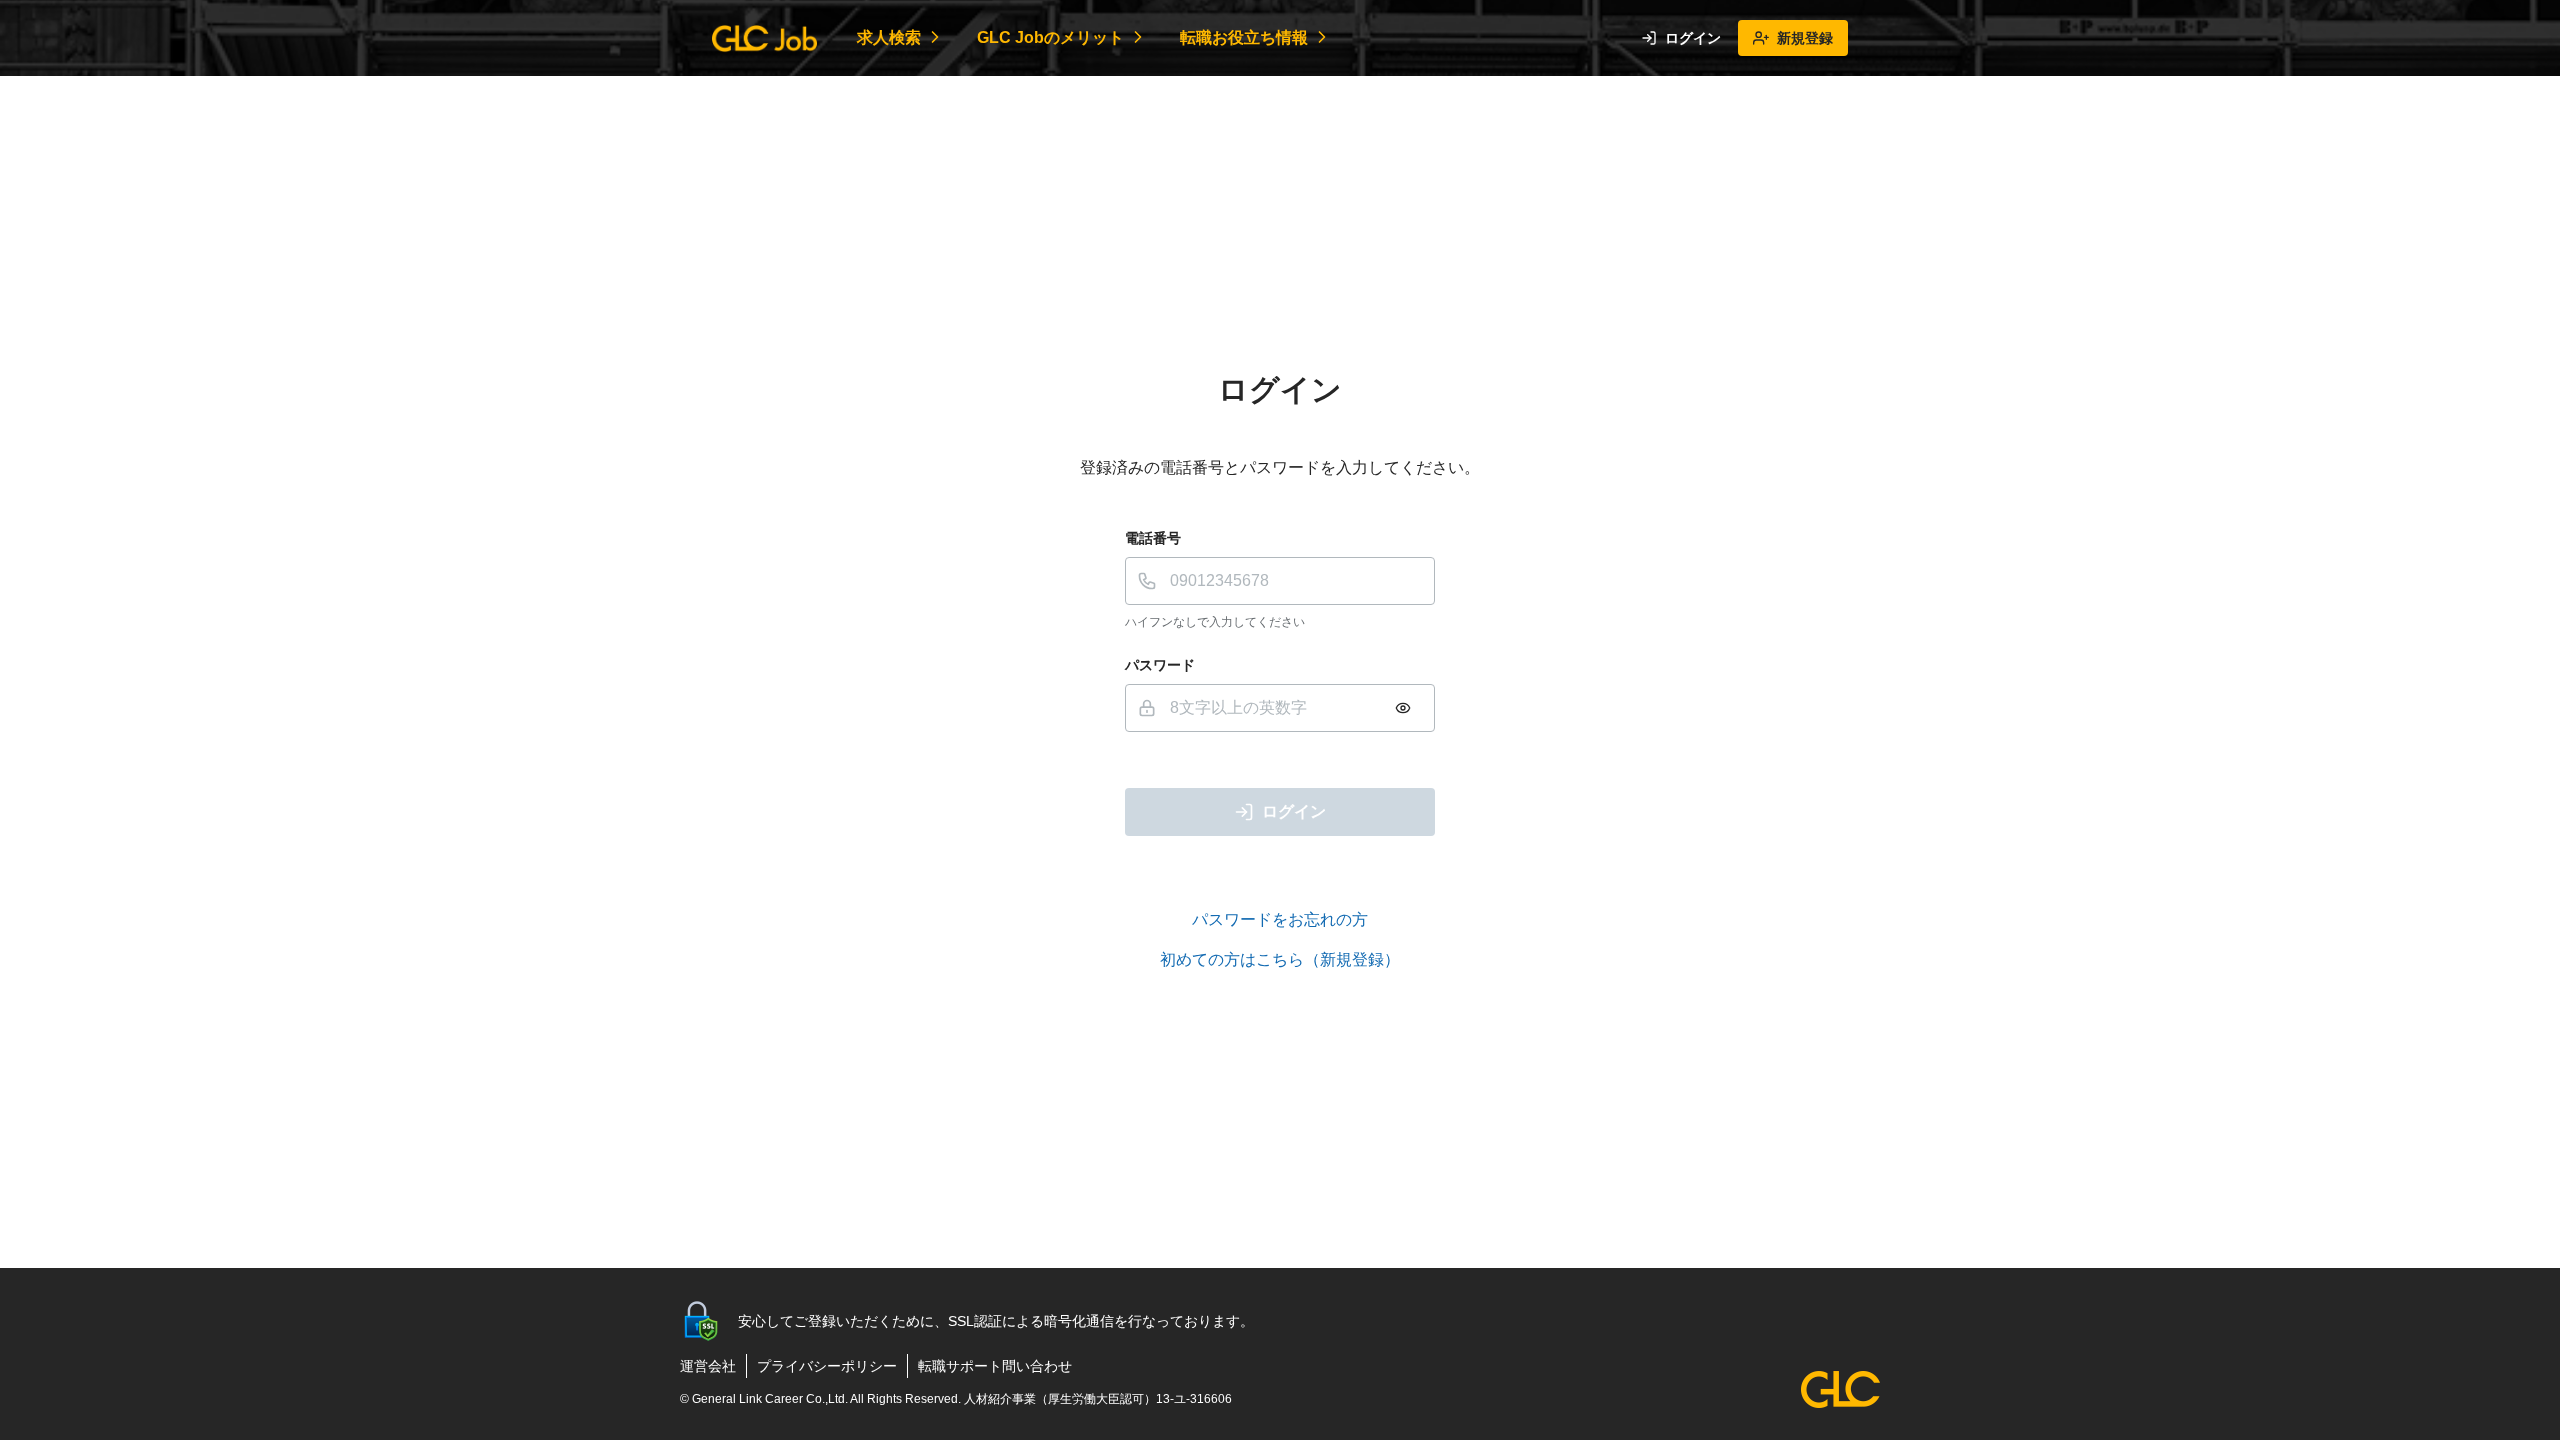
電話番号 (1153, 538)
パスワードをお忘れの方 (1280, 919)
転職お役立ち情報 (1244, 37)
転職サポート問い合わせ (995, 1366)
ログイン (1693, 38)
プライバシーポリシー (827, 1366)
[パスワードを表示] (1403, 708)
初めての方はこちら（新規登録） (1280, 959)
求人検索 (889, 37)
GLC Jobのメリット (1050, 37)
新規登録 (1805, 38)
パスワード (1160, 665)
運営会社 (708, 1366)
